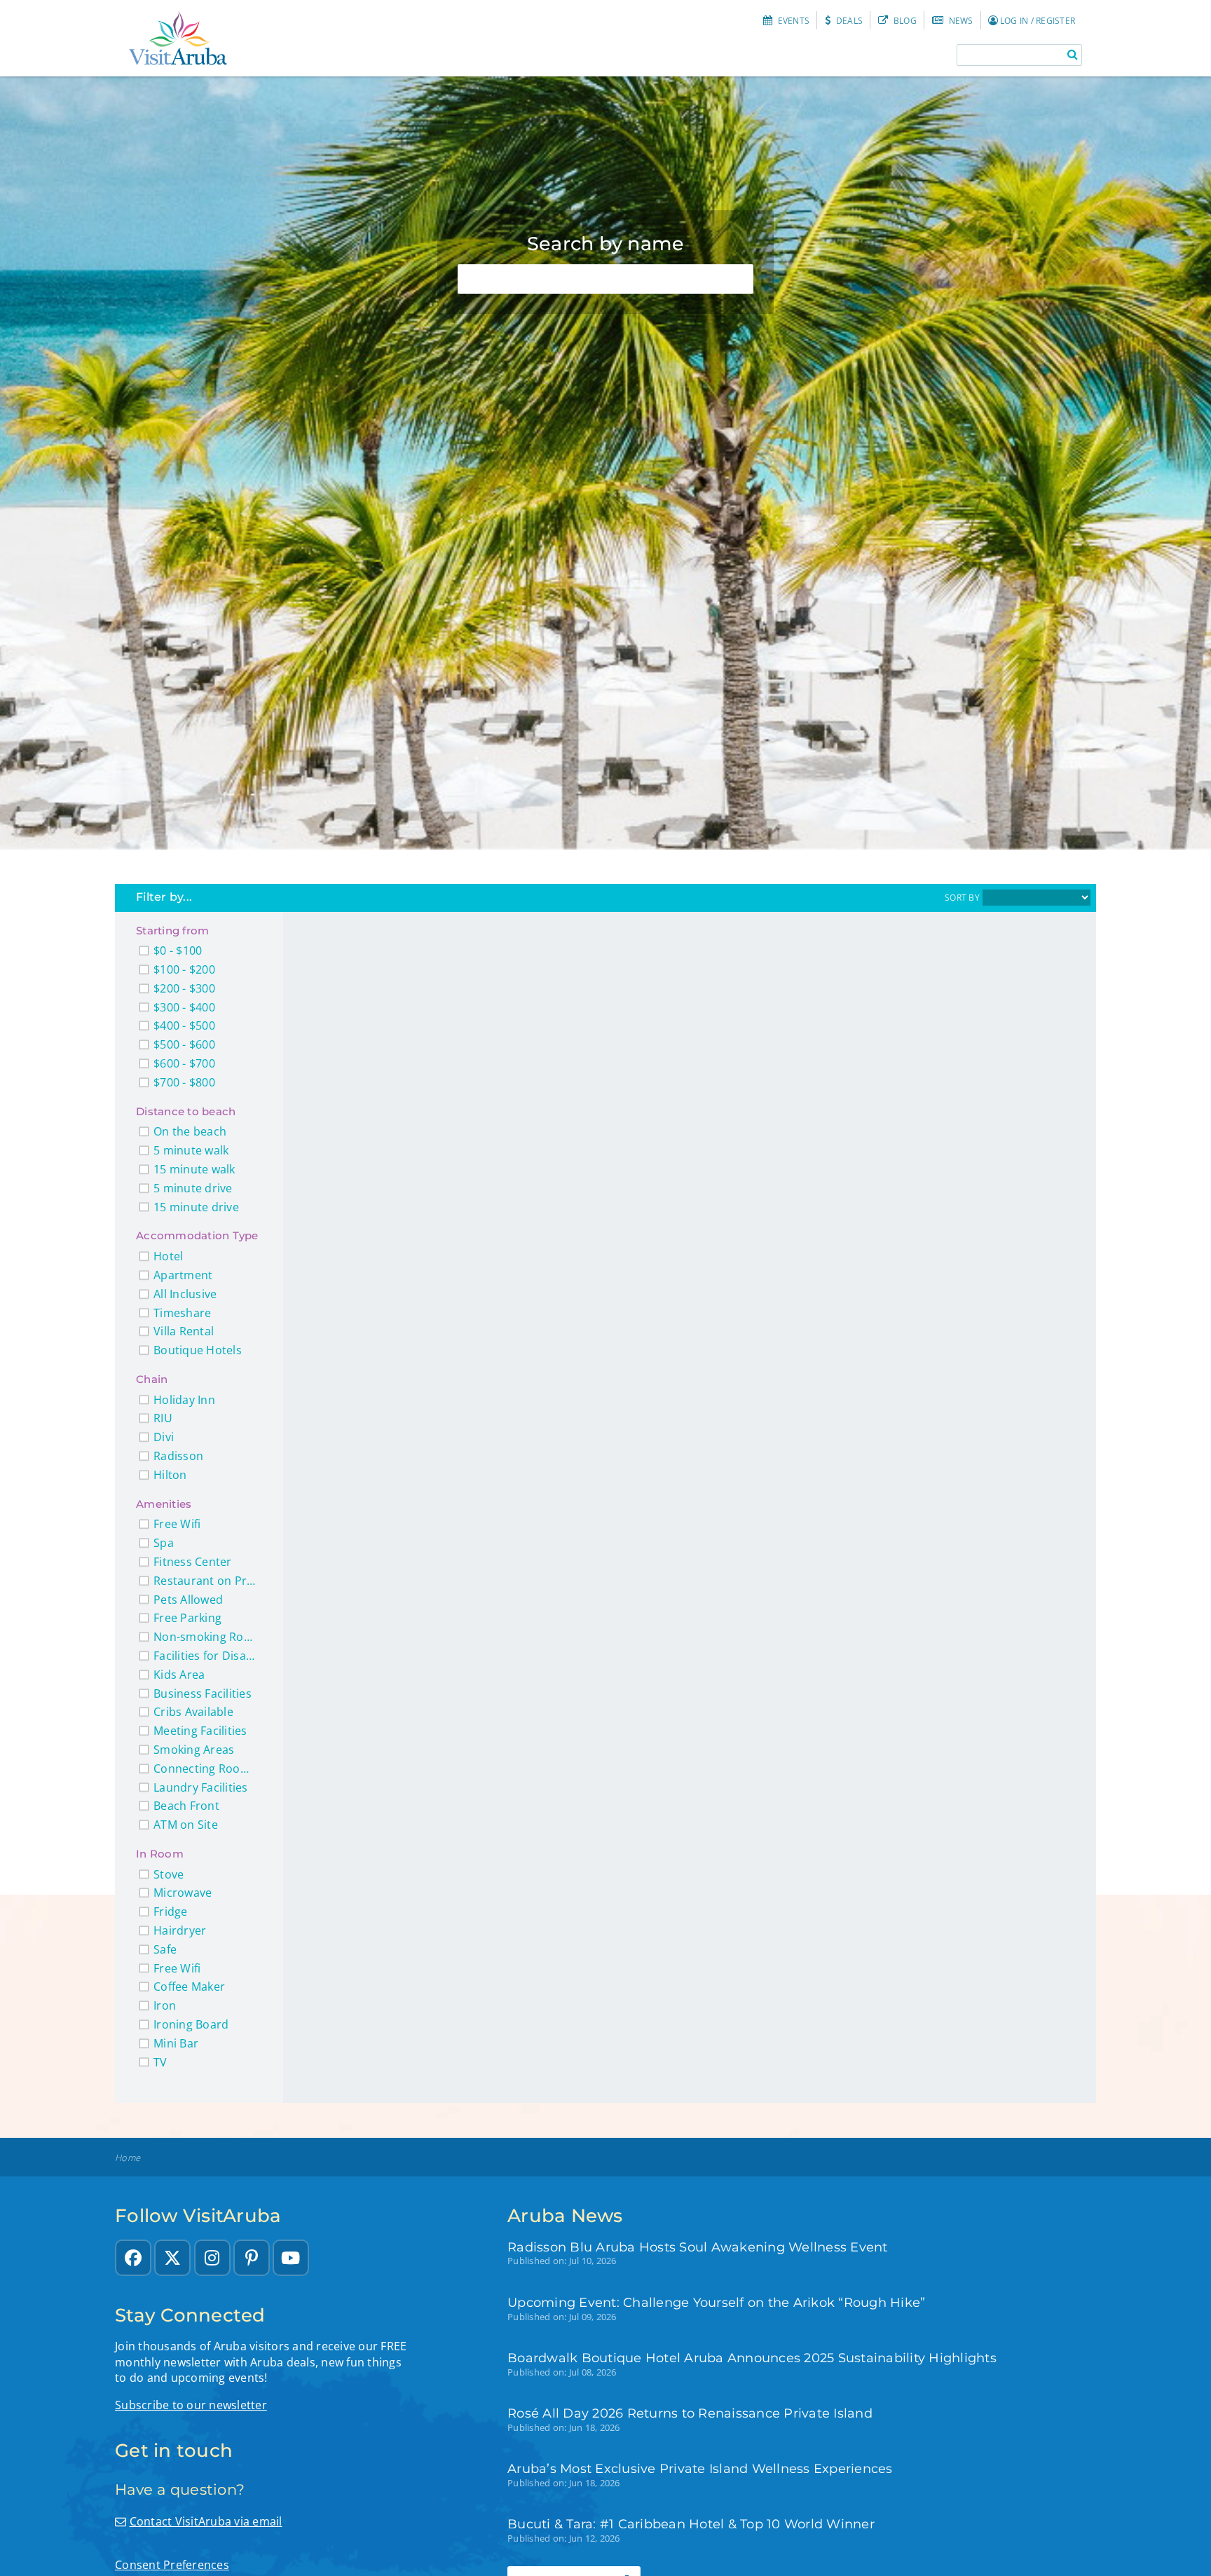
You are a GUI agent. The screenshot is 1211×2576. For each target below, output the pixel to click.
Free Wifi (177, 1524)
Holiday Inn (184, 1400)
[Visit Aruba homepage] (178, 38)
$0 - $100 (178, 951)
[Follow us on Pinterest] (252, 2258)
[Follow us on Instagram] (212, 2258)
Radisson (178, 1456)
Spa (164, 1543)
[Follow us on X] (172, 2258)
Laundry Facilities (201, 1788)
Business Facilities (203, 1694)
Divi (164, 1437)
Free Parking (187, 1618)
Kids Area (179, 1675)
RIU (163, 1418)
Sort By (962, 898)
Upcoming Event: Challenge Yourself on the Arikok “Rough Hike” (716, 2302)
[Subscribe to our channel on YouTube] (291, 2258)
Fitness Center (193, 1562)
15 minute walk (194, 1170)
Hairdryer (180, 1931)
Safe (165, 1950)
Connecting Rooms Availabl (206, 1769)
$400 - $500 (184, 1026)
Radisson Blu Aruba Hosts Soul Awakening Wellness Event (698, 2247)
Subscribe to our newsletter (191, 2405)
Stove (169, 1875)
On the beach (190, 1132)
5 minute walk (191, 1151)
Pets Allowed (188, 1600)
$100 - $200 (184, 970)
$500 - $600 (184, 1045)
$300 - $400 (184, 1008)
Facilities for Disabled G (206, 1656)
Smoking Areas (194, 1750)
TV (160, 2063)
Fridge (171, 1912)
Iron (165, 2006)
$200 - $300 (184, 989)
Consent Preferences (172, 2565)
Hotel (168, 1256)
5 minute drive (193, 1188)
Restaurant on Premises (206, 1581)
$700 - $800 (184, 1083)
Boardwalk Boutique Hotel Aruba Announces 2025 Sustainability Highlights (752, 2358)
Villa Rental (184, 1331)
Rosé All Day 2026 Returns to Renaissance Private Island (690, 2413)
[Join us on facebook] (133, 2258)
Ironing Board (191, 2025)
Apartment (183, 1275)
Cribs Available (193, 1712)
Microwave (183, 1893)
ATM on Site (186, 1825)
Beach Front (186, 1806)
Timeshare (182, 1313)
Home (128, 2158)
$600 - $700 (184, 1064)
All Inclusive (185, 1294)
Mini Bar (176, 2044)
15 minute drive (196, 1207)
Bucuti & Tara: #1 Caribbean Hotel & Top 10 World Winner (691, 2524)
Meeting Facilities (200, 1731)
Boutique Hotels (198, 1350)
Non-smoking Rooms (206, 1637)
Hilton (170, 1475)
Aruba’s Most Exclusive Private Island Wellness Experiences (700, 2468)
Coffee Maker (189, 1987)
